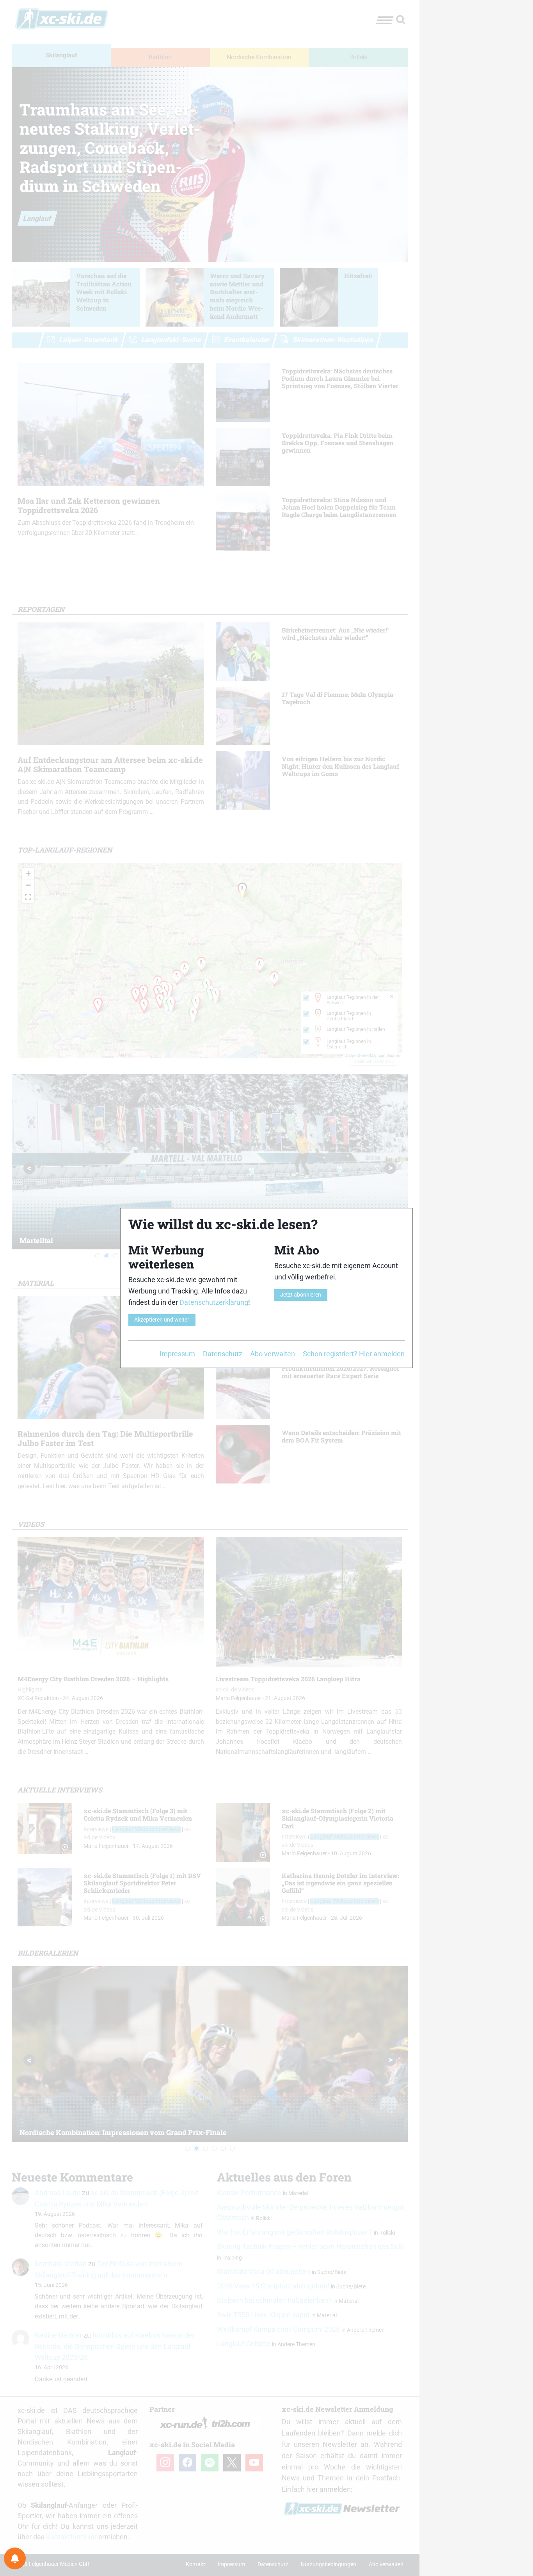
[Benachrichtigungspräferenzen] (15, 2558)
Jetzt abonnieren (301, 1295)
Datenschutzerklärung (214, 1302)
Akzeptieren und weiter (162, 1320)
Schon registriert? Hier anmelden (354, 1354)
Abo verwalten (273, 1354)
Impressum (177, 1354)
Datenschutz (223, 1354)
